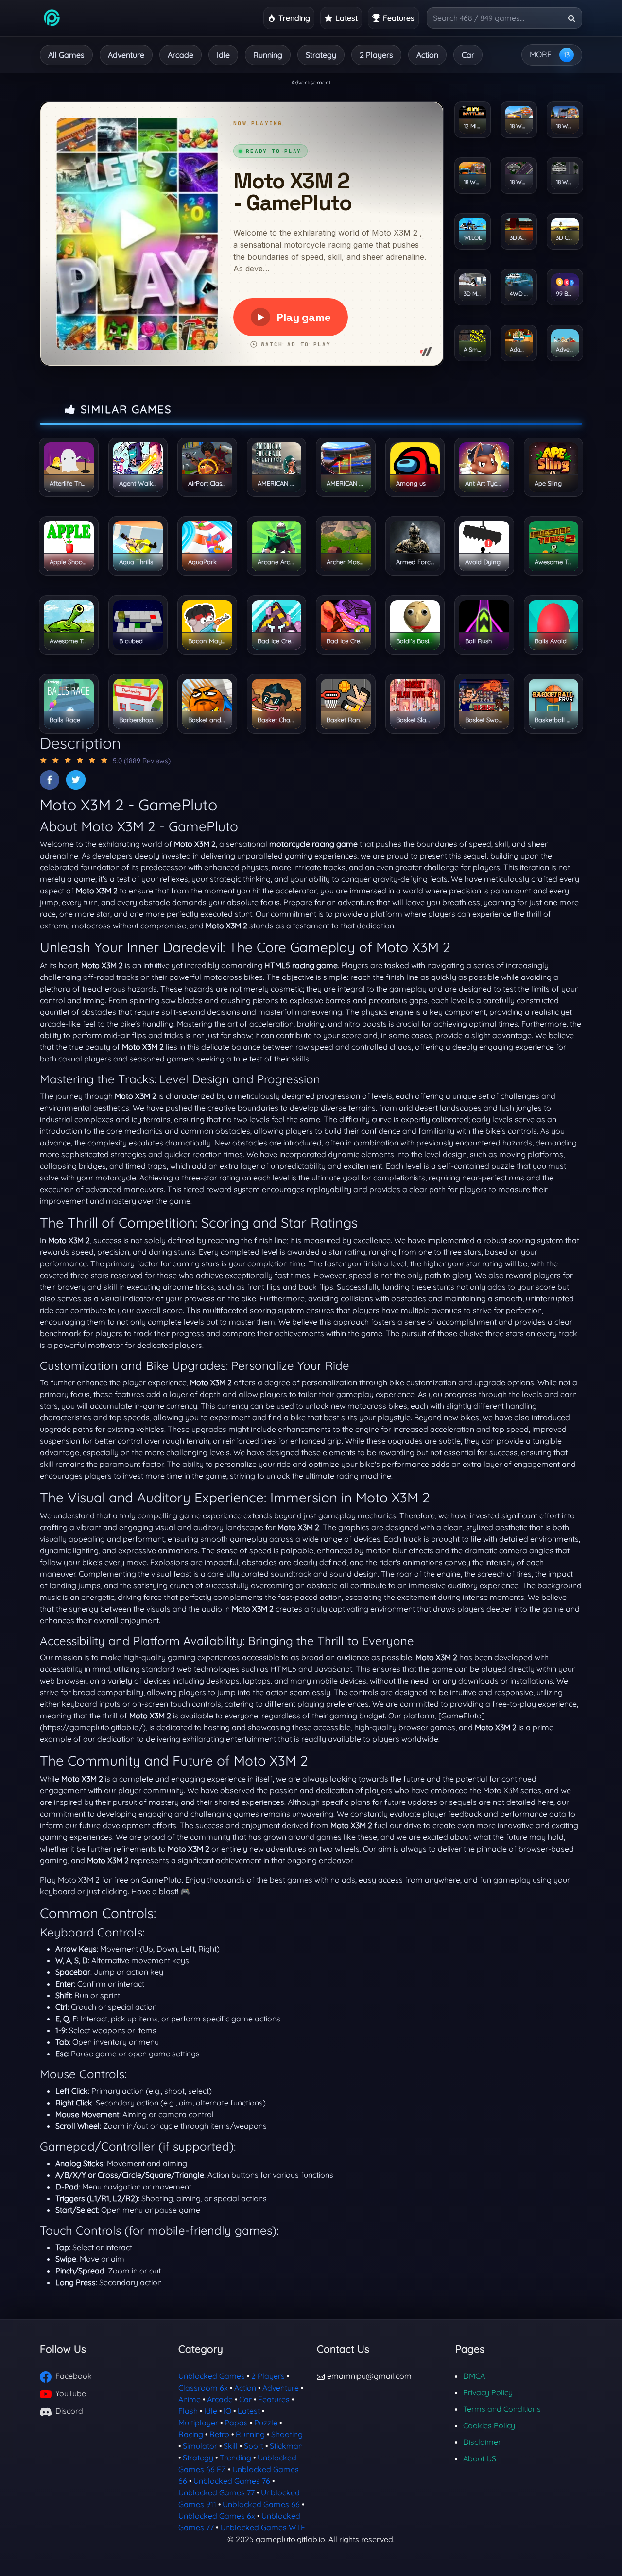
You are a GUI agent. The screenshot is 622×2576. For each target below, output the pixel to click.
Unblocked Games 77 (216, 2492)
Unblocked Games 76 (232, 2481)
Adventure (126, 55)
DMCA (474, 2376)
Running (268, 55)
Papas (236, 2423)
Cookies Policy (489, 2425)
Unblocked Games (212, 2376)
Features (274, 2399)
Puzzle (266, 2423)
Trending (235, 2458)
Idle (223, 55)
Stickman (286, 2446)
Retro (219, 2434)
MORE (541, 54)
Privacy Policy (488, 2392)
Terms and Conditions (502, 2409)
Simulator (200, 2446)
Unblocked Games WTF (263, 2527)
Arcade (181, 55)
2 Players (376, 55)
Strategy (321, 55)
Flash (188, 2411)
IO (227, 2411)
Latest (249, 2411)
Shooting (287, 2434)
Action (427, 55)
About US (480, 2458)
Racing (191, 2434)
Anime (190, 2399)
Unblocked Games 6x (217, 2516)
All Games (66, 55)
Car (468, 55)
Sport (254, 2446)
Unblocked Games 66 (261, 2504)
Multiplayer (198, 2423)
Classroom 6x (203, 2388)
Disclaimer (482, 2442)
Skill (231, 2446)
